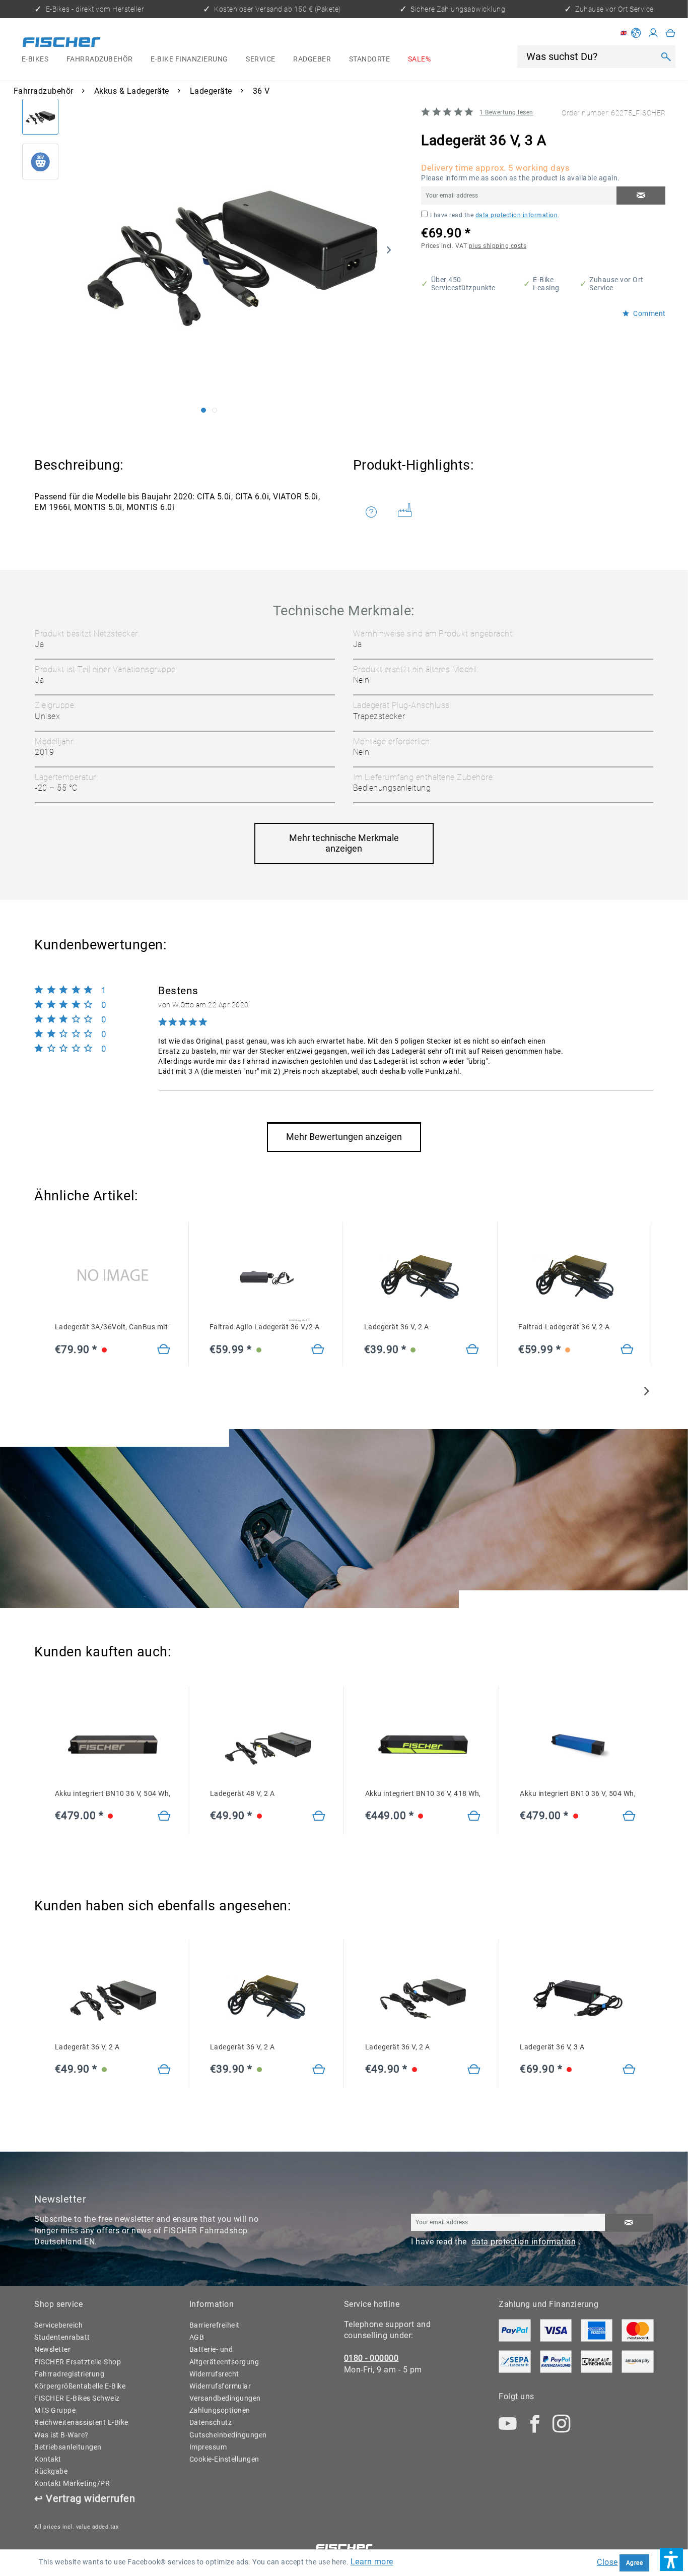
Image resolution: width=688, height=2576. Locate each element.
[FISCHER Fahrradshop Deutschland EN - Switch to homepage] (62, 43)
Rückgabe (51, 2471)
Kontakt (48, 2459)
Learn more (372, 2562)
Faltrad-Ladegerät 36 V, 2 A (564, 1327)
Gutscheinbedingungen (228, 2435)
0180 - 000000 (371, 2358)
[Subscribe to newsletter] (629, 2223)
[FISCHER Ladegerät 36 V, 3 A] (578, 1998)
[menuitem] (35, 59)
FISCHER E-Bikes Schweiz (77, 2398)
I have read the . (495, 215)
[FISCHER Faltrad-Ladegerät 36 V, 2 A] (576, 1278)
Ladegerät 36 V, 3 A (552, 2047)
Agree (635, 2563)
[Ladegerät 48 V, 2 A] (319, 1817)
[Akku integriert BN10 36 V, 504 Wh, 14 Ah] (164, 1817)
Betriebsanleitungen (68, 2447)
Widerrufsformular (220, 2386)
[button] (671, 2559)
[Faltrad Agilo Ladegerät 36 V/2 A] (318, 1350)
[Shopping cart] (671, 33)
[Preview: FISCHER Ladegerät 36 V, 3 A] (40, 117)
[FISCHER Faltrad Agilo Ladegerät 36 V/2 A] (267, 1278)
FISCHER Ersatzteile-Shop (78, 2362)
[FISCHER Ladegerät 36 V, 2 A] (422, 1278)
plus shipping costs (498, 246)
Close (607, 2562)
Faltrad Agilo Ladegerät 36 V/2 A (265, 1327)
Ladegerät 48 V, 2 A (243, 1793)
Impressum (208, 2447)
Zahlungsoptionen (220, 2410)
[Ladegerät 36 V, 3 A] (629, 2070)
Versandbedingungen (225, 2398)
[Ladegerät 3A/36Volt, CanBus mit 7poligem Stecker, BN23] (113, 1278)
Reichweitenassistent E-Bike (81, 2422)
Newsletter (52, 2349)
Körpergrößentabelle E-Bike (80, 2386)
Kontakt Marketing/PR (72, 2483)
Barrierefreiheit (215, 2325)
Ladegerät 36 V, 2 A (397, 1327)
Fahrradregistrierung (69, 2374)
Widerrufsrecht (214, 2374)
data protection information (517, 215)
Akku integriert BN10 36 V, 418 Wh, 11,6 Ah (423, 1793)
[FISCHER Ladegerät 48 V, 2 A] (268, 1745)
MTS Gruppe (55, 2410)
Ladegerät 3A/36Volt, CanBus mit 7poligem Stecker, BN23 (113, 1327)
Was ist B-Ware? (61, 2435)
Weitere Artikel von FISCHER (409, 512)
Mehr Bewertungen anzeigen (344, 1137)
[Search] (666, 56)
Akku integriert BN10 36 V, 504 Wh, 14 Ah (113, 1793)
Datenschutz (211, 2422)
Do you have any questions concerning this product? (378, 512)
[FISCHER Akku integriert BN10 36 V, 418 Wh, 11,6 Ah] (423, 1745)
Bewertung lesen (506, 112)
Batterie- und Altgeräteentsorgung (224, 2355)
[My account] (653, 33)
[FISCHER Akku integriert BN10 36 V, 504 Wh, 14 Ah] (113, 1745)
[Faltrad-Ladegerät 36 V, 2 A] (627, 1350)
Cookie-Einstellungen (224, 2459)
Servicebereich (58, 2325)
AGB (197, 2337)
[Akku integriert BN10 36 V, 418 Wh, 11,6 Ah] (474, 1817)
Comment (649, 314)
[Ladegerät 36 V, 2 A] (473, 1350)
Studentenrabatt (62, 2337)
